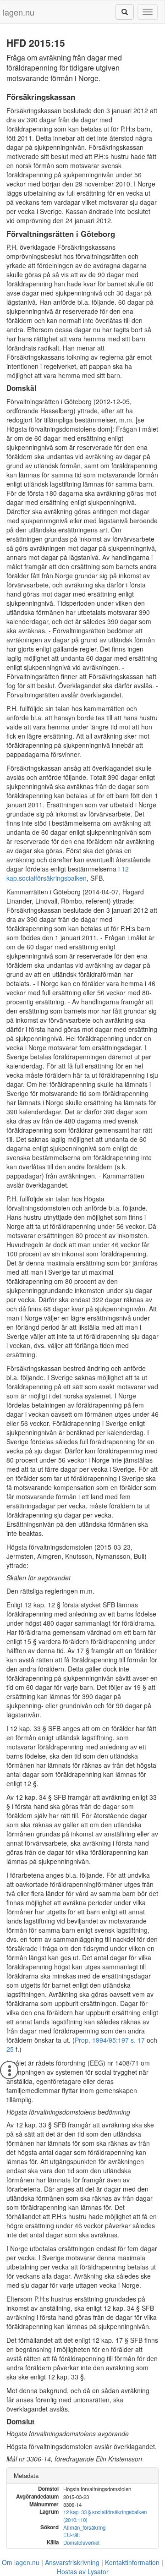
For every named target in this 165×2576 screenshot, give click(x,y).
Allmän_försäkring (84, 2527)
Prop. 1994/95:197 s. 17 (110, 2040)
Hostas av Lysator (83, 2571)
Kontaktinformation (132, 2562)
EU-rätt (71, 2535)
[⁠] (125, 12)
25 (10, 2049)
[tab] (82, 2476)
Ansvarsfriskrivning (72, 2562)
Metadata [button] (26, 2475)
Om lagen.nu (21, 2562)
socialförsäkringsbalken (53, 878)
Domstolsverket (81, 2543)
